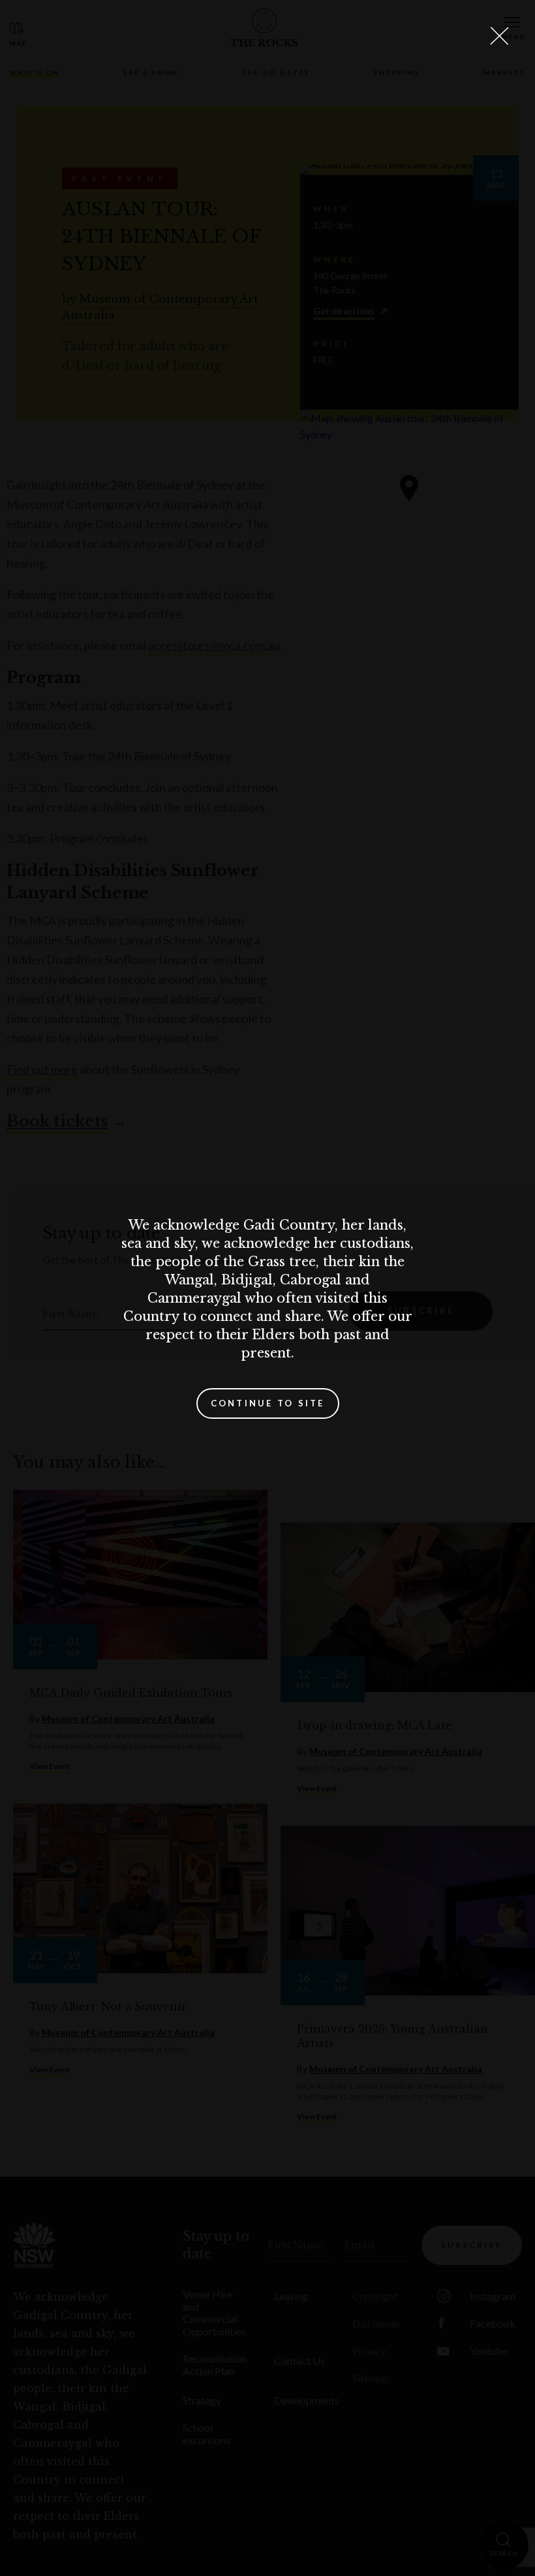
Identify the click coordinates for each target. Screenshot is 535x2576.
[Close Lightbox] (499, 36)
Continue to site (268, 1403)
